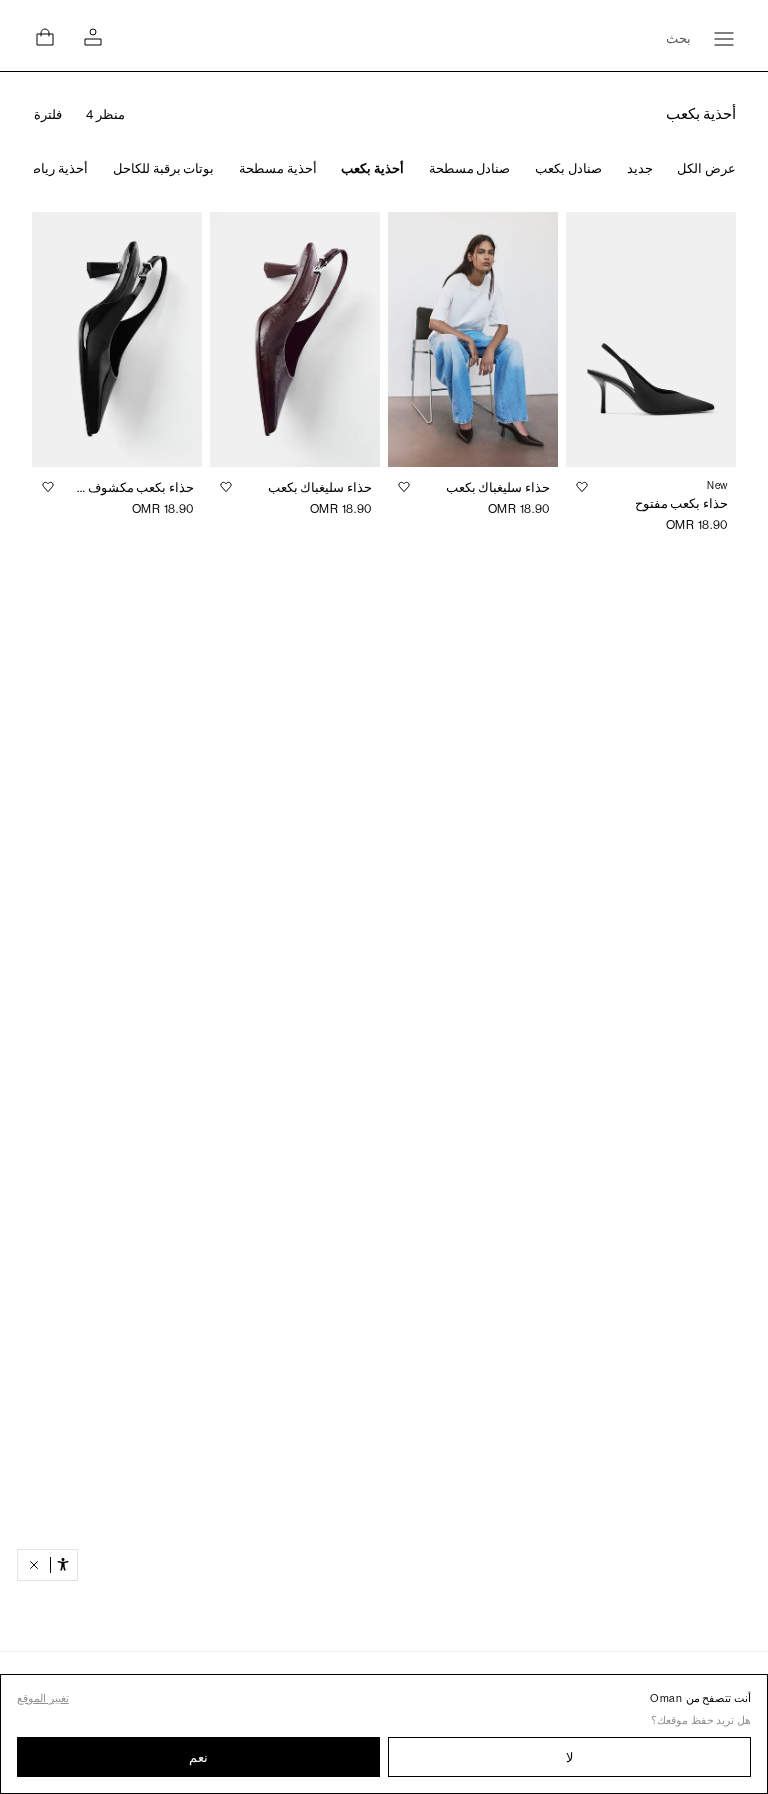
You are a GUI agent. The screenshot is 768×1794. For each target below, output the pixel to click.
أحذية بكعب (372, 168)
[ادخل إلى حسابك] (93, 37)
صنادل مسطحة (470, 168)
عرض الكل (706, 168)
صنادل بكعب (568, 168)
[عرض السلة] (45, 37)
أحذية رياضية (53, 168)
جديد (640, 168)
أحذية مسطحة (278, 168)
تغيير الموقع (43, 1698)
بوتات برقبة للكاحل (163, 168)
